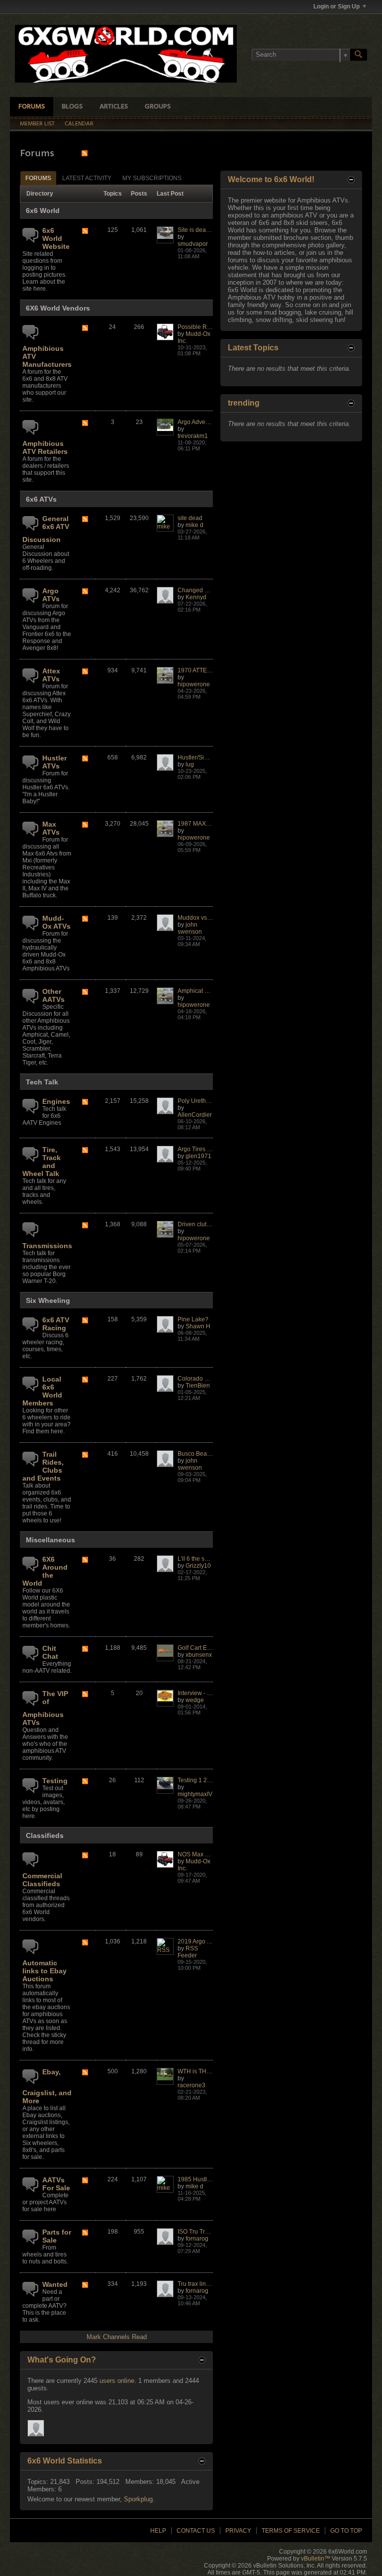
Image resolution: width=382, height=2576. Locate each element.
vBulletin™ (316, 2559)
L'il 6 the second (199, 1559)
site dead (190, 518)
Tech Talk (42, 1082)
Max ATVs (51, 828)
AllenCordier (195, 1115)
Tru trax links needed (206, 2284)
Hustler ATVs (54, 762)
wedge (195, 1700)
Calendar (79, 124)
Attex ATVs (51, 675)
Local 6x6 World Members (42, 1391)
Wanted (55, 2284)
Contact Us (196, 2531)
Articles (114, 107)
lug (190, 764)
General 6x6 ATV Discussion (46, 529)
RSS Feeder (188, 1952)
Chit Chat (50, 1652)
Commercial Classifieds (42, 1880)
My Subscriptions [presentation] (152, 178)
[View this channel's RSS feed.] (85, 153)
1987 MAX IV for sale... (208, 824)
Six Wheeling (48, 1300)
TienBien (198, 1386)
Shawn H (198, 1326)
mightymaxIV (195, 1794)
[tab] (38, 178)
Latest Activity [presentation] (87, 178)
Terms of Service (291, 2531)
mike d (194, 525)
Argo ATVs (51, 595)
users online (117, 2381)
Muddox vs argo (199, 918)
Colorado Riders (200, 1379)
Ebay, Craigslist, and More (47, 2086)
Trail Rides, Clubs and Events (43, 1466)
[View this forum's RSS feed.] (85, 232)
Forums (32, 107)
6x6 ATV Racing (56, 1324)
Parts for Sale (57, 2236)
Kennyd (196, 597)
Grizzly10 (198, 1566)
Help (158, 2531)
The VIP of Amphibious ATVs (45, 1708)
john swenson (190, 928)
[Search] (359, 55)
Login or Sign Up (336, 6)
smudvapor (193, 244)
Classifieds (45, 1835)
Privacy (238, 2531)
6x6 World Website (56, 238)
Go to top (346, 2531)
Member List (37, 124)
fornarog (197, 2239)
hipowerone (194, 684)
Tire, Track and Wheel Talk (42, 1162)
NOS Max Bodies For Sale (213, 1854)
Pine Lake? (193, 1319)
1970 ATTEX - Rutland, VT (213, 670)
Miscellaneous (50, 1540)
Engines (56, 1101)
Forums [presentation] (38, 178)
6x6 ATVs (41, 499)
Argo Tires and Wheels (208, 1149)
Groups (158, 107)
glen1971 (198, 1156)
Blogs (72, 107)
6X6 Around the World (45, 1571)
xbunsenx (199, 1655)
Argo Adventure (198, 422)
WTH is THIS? (196, 2071)
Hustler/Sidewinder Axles (211, 757)
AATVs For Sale (56, 2184)
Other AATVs (53, 995)
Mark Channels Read (117, 2337)
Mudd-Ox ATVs (56, 922)
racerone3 (191, 2085)
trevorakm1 (193, 436)
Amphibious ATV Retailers (45, 447)
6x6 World (43, 211)
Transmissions (47, 1246)
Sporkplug (138, 2499)
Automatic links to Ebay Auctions (45, 1971)
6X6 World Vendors (58, 308)
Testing (55, 1781)
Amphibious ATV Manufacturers (47, 356)
